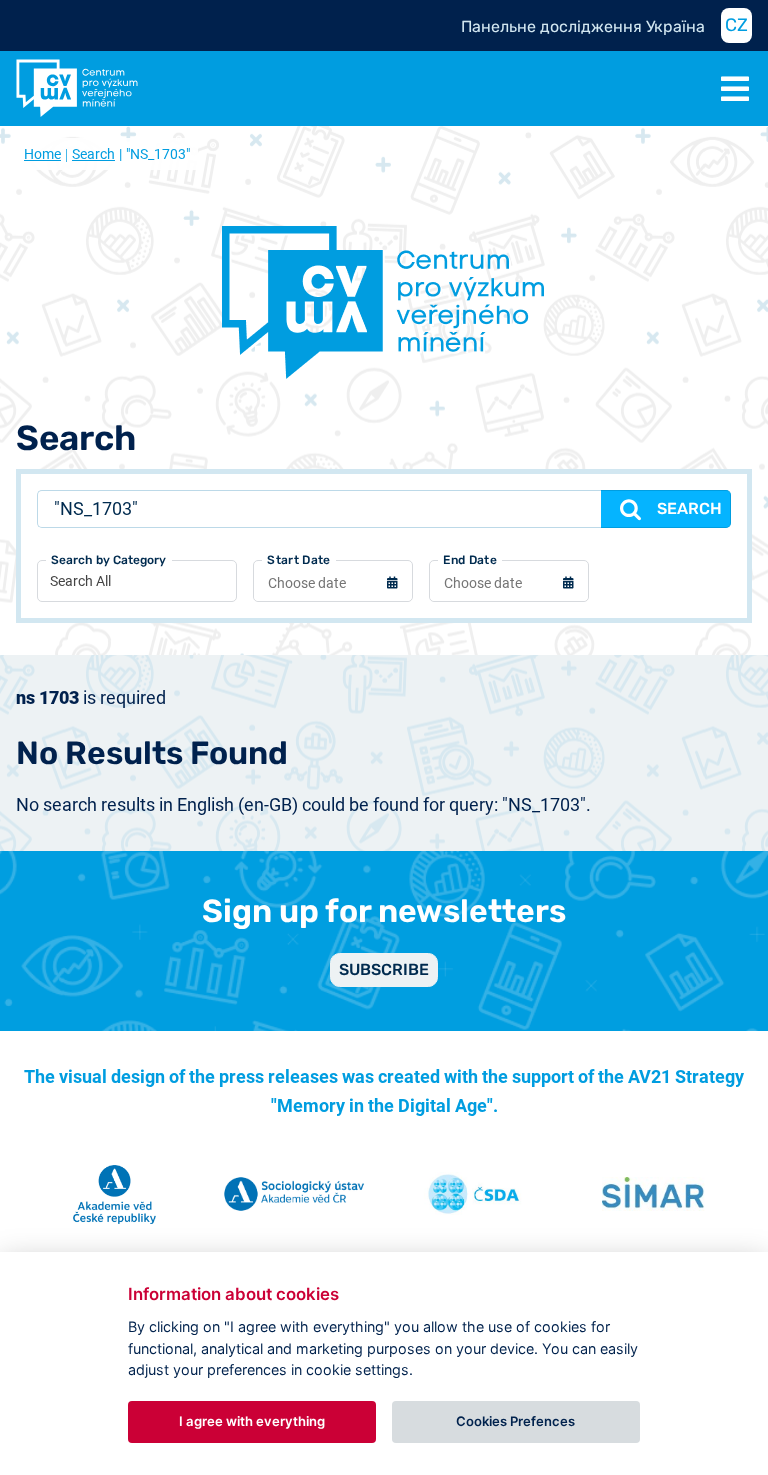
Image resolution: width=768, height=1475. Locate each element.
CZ (736, 25)
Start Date (298, 560)
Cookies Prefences (515, 1421)
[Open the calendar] (392, 585)
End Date (470, 560)
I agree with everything (252, 1421)
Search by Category (108, 560)
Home (42, 154)
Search (93, 154)
